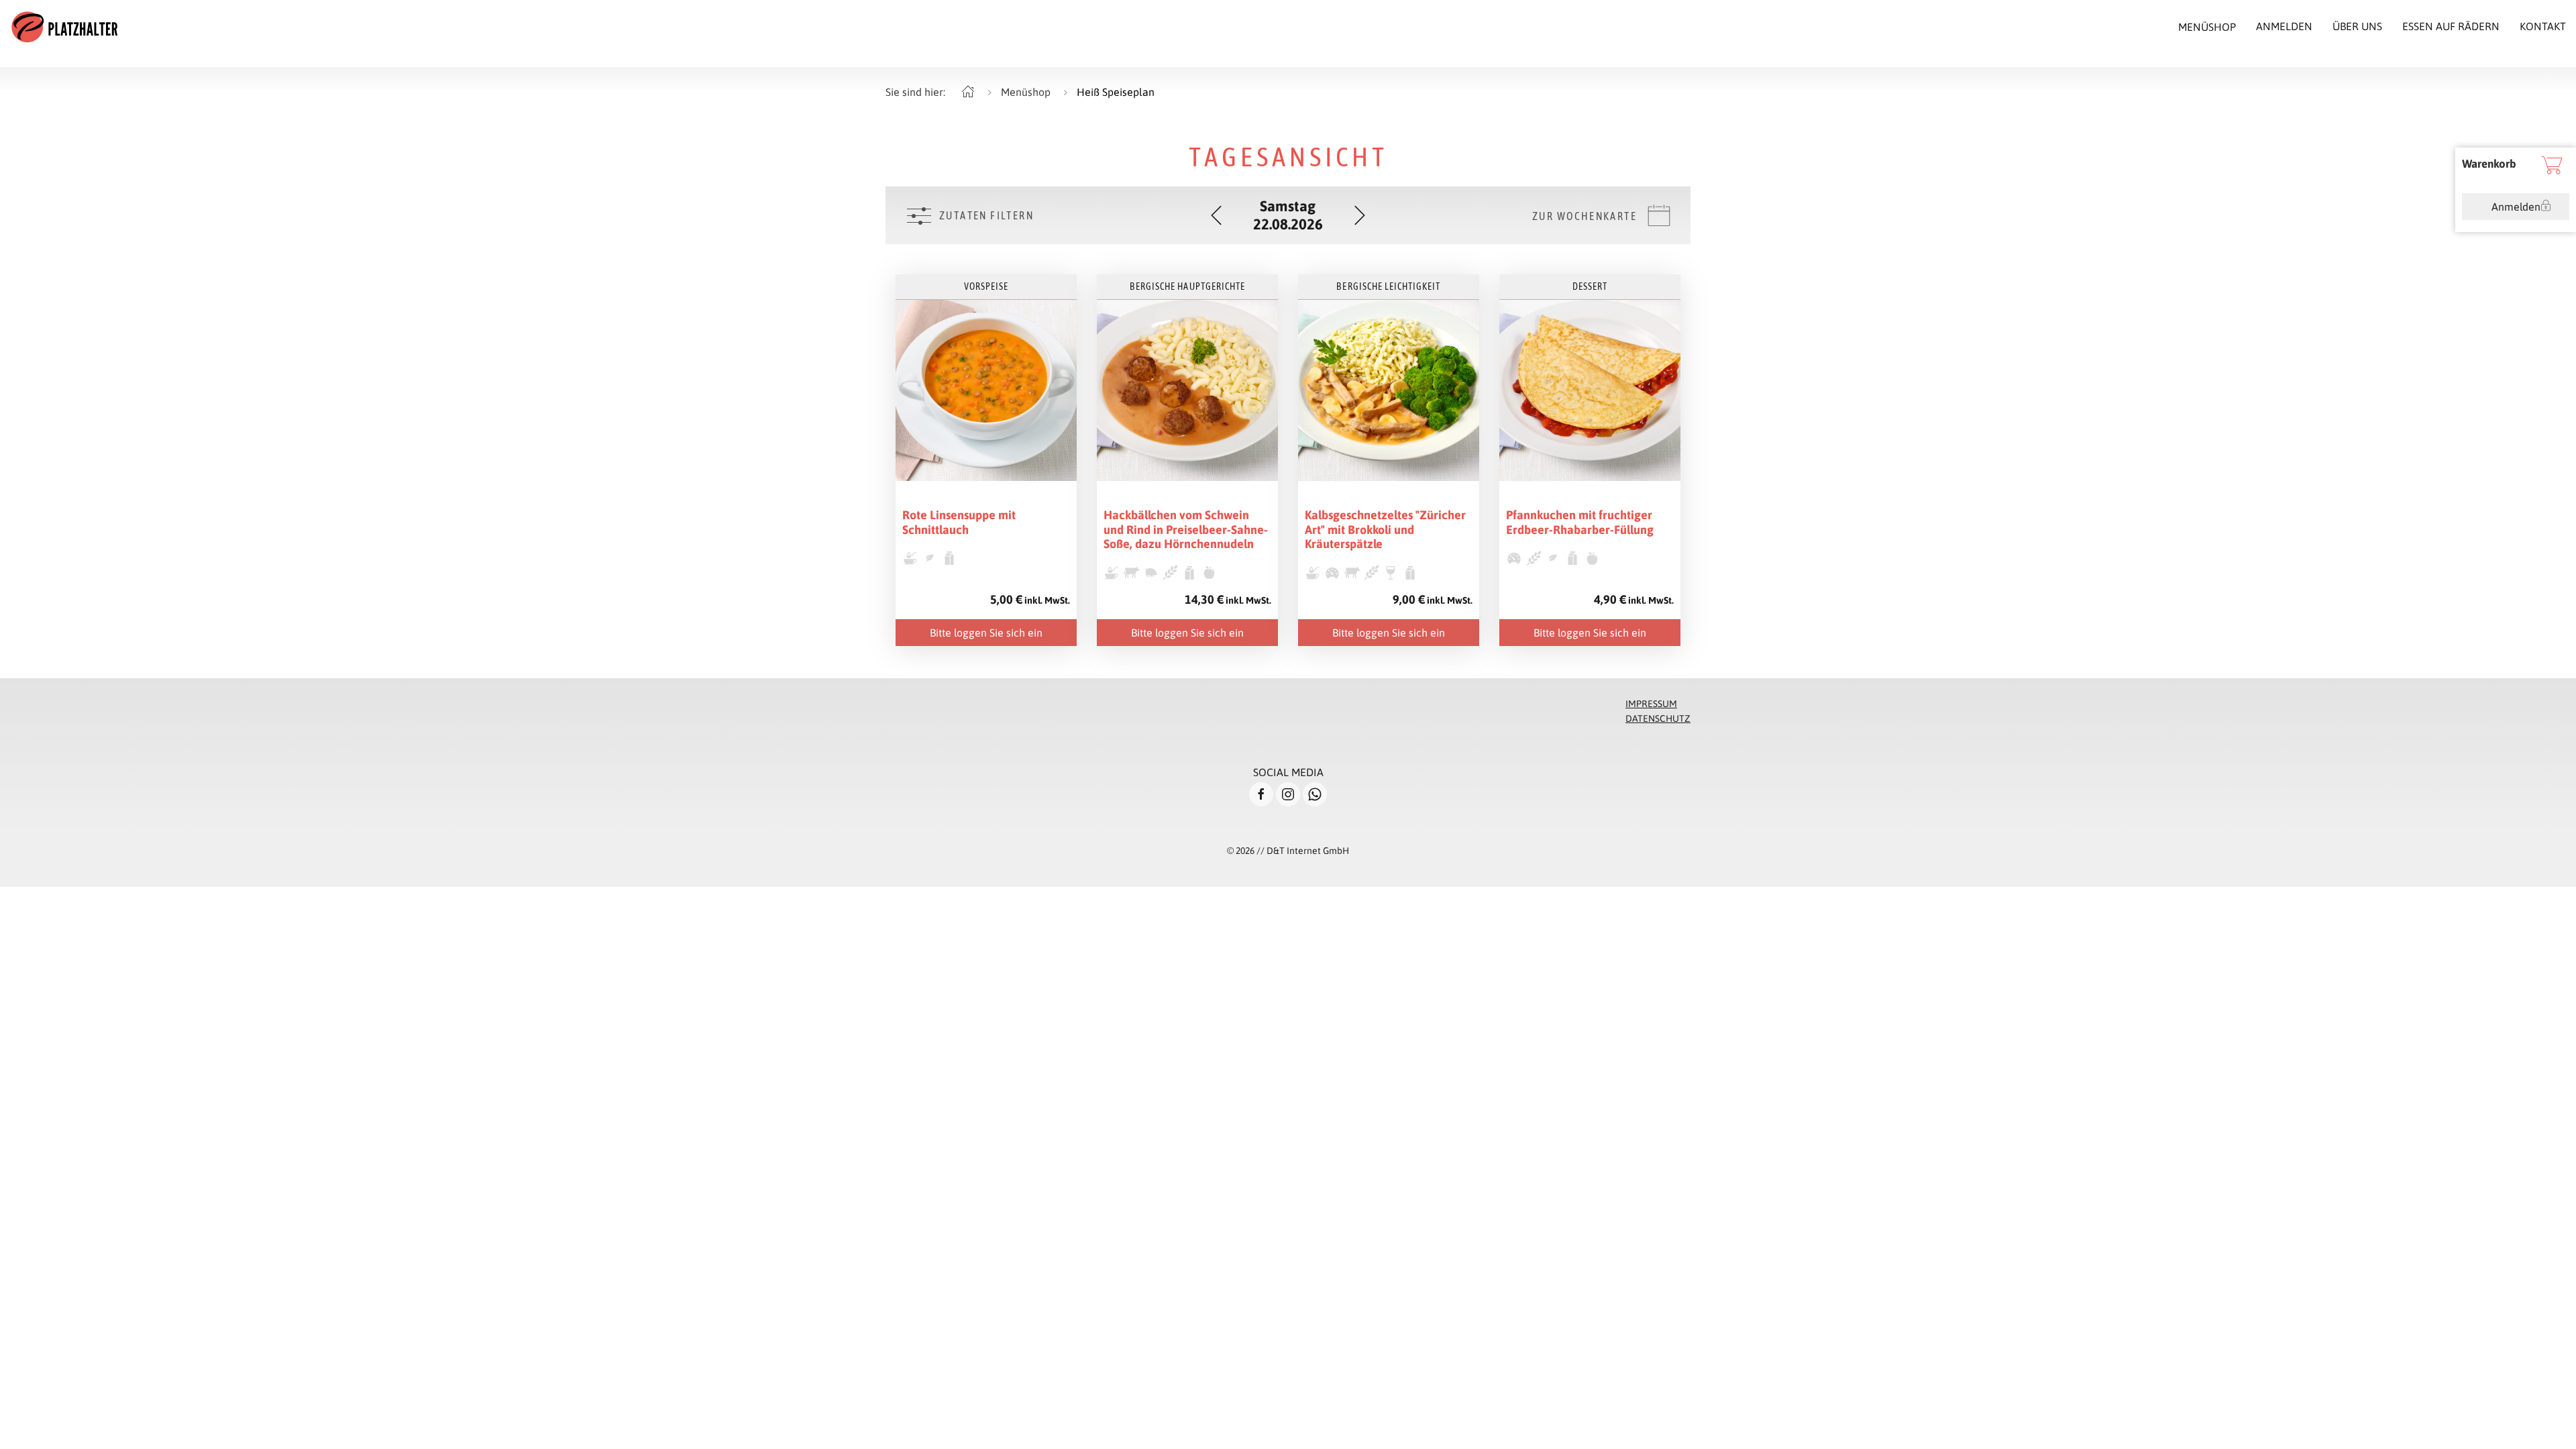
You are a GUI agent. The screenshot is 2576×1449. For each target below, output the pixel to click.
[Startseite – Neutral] (968, 92)
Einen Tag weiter (1360, 215)
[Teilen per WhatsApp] (1315, 794)
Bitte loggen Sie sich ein (986, 633)
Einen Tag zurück (1216, 215)
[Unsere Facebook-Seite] (1261, 794)
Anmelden (2516, 207)
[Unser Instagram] (1288, 794)
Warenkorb (2489, 164)
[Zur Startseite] (64, 27)
